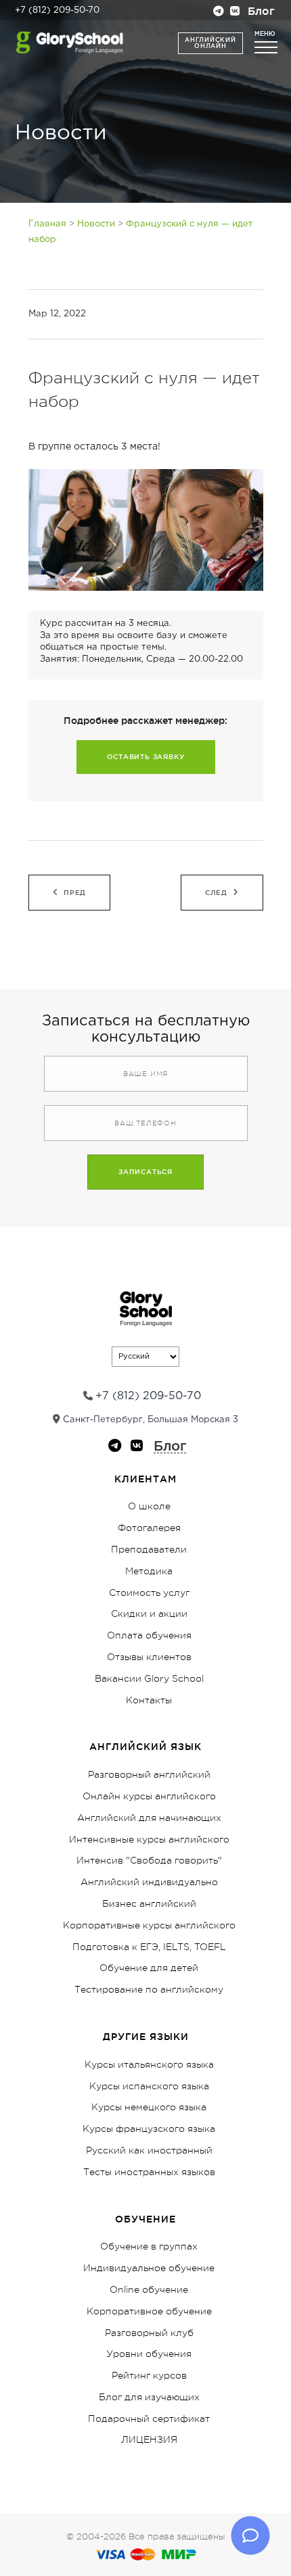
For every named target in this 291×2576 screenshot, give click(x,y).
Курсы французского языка (149, 2129)
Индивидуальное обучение (149, 2268)
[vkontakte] (235, 13)
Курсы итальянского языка (149, 2064)
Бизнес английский (149, 1903)
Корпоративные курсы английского (149, 1925)
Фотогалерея (149, 1528)
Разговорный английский (149, 1774)
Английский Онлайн (210, 43)
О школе (149, 1506)
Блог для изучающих (149, 2397)
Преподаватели (149, 1549)
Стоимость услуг (149, 1593)
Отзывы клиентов (149, 1657)
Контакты (149, 1700)
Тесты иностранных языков (149, 2172)
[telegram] (219, 13)
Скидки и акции (149, 1613)
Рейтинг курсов (149, 2375)
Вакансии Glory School (149, 1678)
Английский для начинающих (149, 1818)
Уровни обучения (149, 2354)
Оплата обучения (149, 1635)
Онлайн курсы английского (149, 1796)
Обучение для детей (149, 1968)
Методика (149, 1571)
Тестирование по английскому (149, 1989)
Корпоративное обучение (149, 2311)
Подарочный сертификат (149, 2419)
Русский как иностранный (149, 2150)
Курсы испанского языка (149, 2086)
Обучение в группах (149, 2246)
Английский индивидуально (149, 1882)
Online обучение (149, 2289)
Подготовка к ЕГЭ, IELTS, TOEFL (149, 1947)
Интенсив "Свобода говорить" (149, 1860)
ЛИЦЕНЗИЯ (149, 2439)
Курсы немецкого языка (149, 2107)
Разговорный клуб (149, 2333)
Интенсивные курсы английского (149, 1839)
